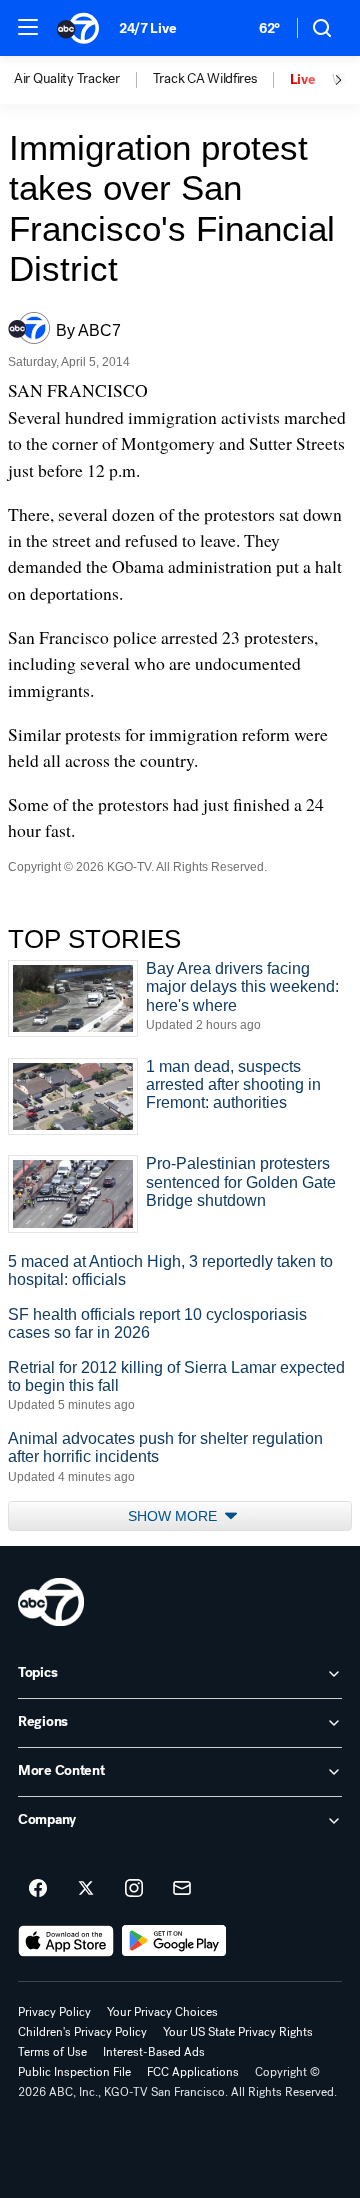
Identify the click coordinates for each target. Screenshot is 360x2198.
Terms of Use (52, 2052)
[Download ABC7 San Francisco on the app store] (66, 1941)
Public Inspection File (74, 2072)
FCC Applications (193, 2072)
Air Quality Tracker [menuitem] (67, 79)
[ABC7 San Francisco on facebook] (38, 1889)
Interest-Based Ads (154, 2052)
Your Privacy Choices (162, 2012)
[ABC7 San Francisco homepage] (78, 28)
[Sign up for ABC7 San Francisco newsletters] (182, 1889)
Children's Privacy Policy (82, 2032)
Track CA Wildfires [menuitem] (205, 79)
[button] (28, 27)
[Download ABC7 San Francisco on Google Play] (174, 1941)
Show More (174, 1516)
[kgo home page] (51, 1602)
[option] (83, 80)
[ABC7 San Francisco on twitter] (86, 1889)
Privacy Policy (54, 2012)
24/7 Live (147, 28)
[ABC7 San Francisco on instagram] (134, 1889)
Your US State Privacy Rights (238, 2032)
